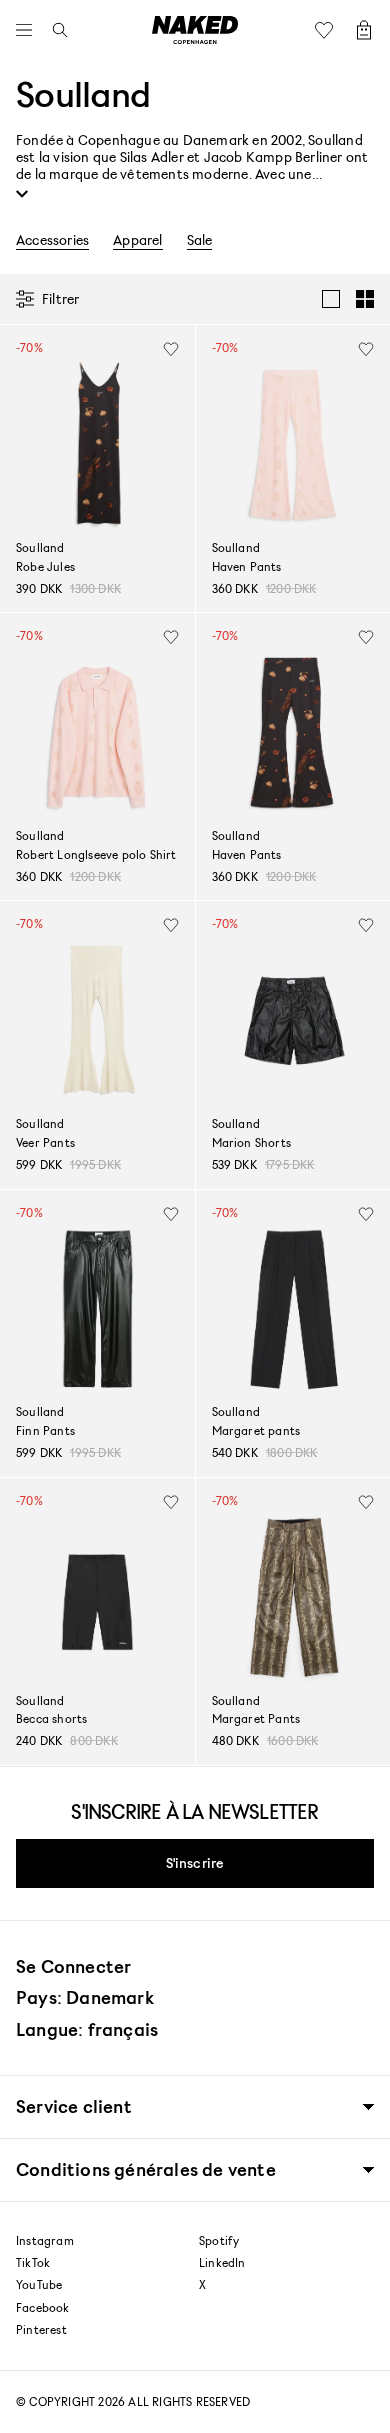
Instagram (45, 2241)
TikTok (33, 2263)
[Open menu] (29, 30)
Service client (74, 2106)
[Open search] (55, 30)
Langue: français (87, 2029)
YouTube (39, 2285)
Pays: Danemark (85, 1997)
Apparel (137, 240)
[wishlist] (171, 349)
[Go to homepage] (195, 30)
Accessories (52, 240)
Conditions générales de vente (146, 2169)
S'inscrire (195, 1862)
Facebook (43, 2308)
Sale (200, 240)
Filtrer (60, 298)
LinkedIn (222, 2263)
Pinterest (41, 2330)
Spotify (219, 2241)
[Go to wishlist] (329, 30)
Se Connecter (73, 1966)
